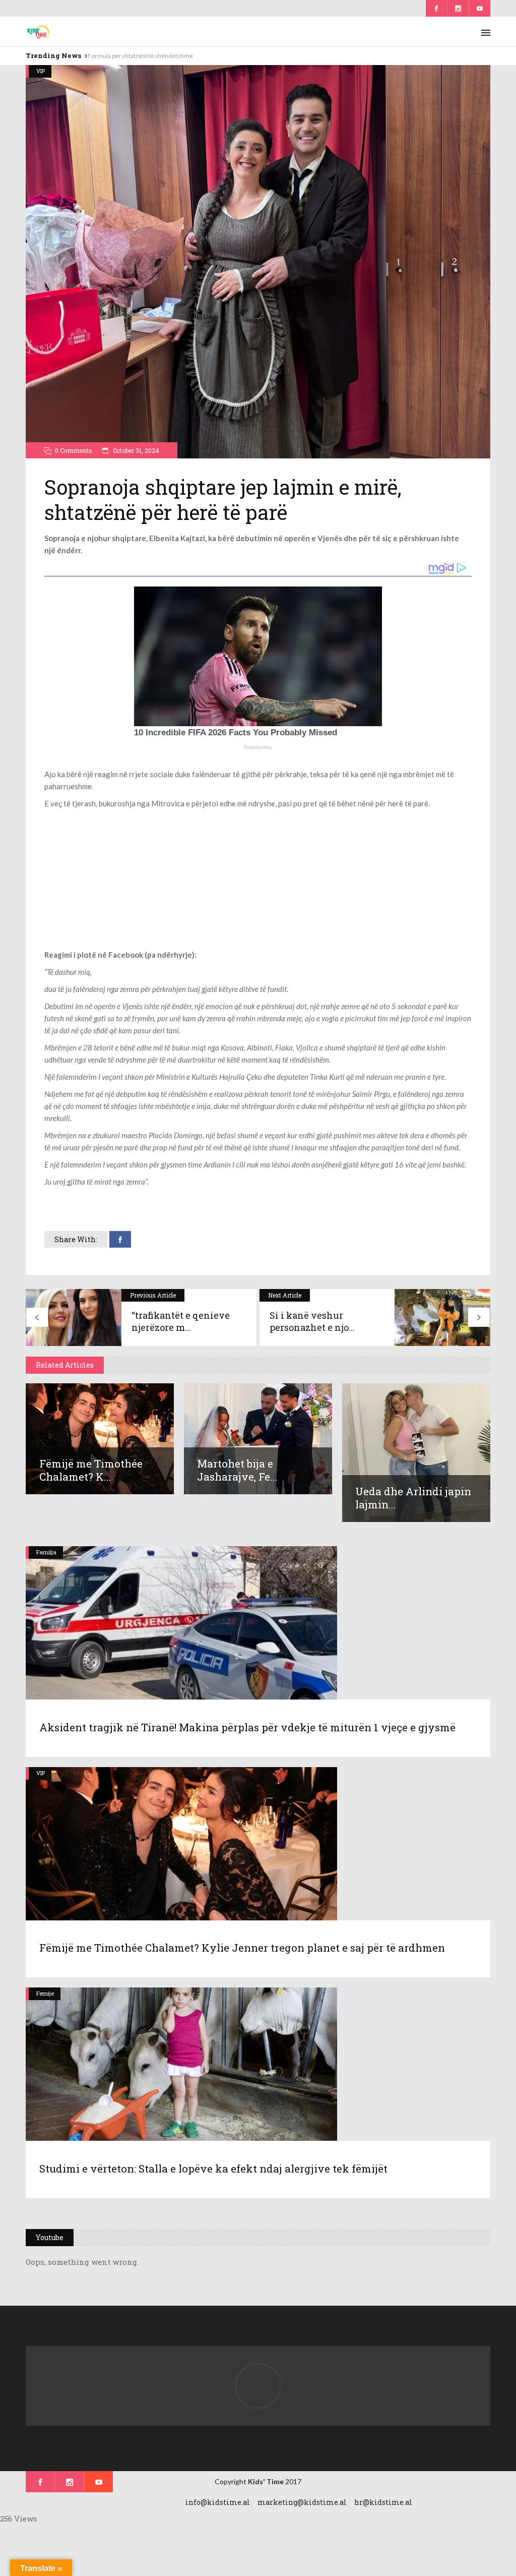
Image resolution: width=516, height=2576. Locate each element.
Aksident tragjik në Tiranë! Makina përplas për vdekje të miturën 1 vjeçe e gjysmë (247, 1727)
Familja (46, 1552)
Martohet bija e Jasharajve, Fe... (237, 1470)
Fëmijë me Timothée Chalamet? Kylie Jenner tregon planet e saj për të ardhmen (242, 1948)
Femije (45, 1993)
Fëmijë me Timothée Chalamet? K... (91, 1470)
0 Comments (74, 450)
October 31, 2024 (135, 450)
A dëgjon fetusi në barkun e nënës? (134, 56)
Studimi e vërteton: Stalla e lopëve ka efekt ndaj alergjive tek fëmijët (213, 2169)
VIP (41, 71)
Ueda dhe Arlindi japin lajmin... (413, 1498)
